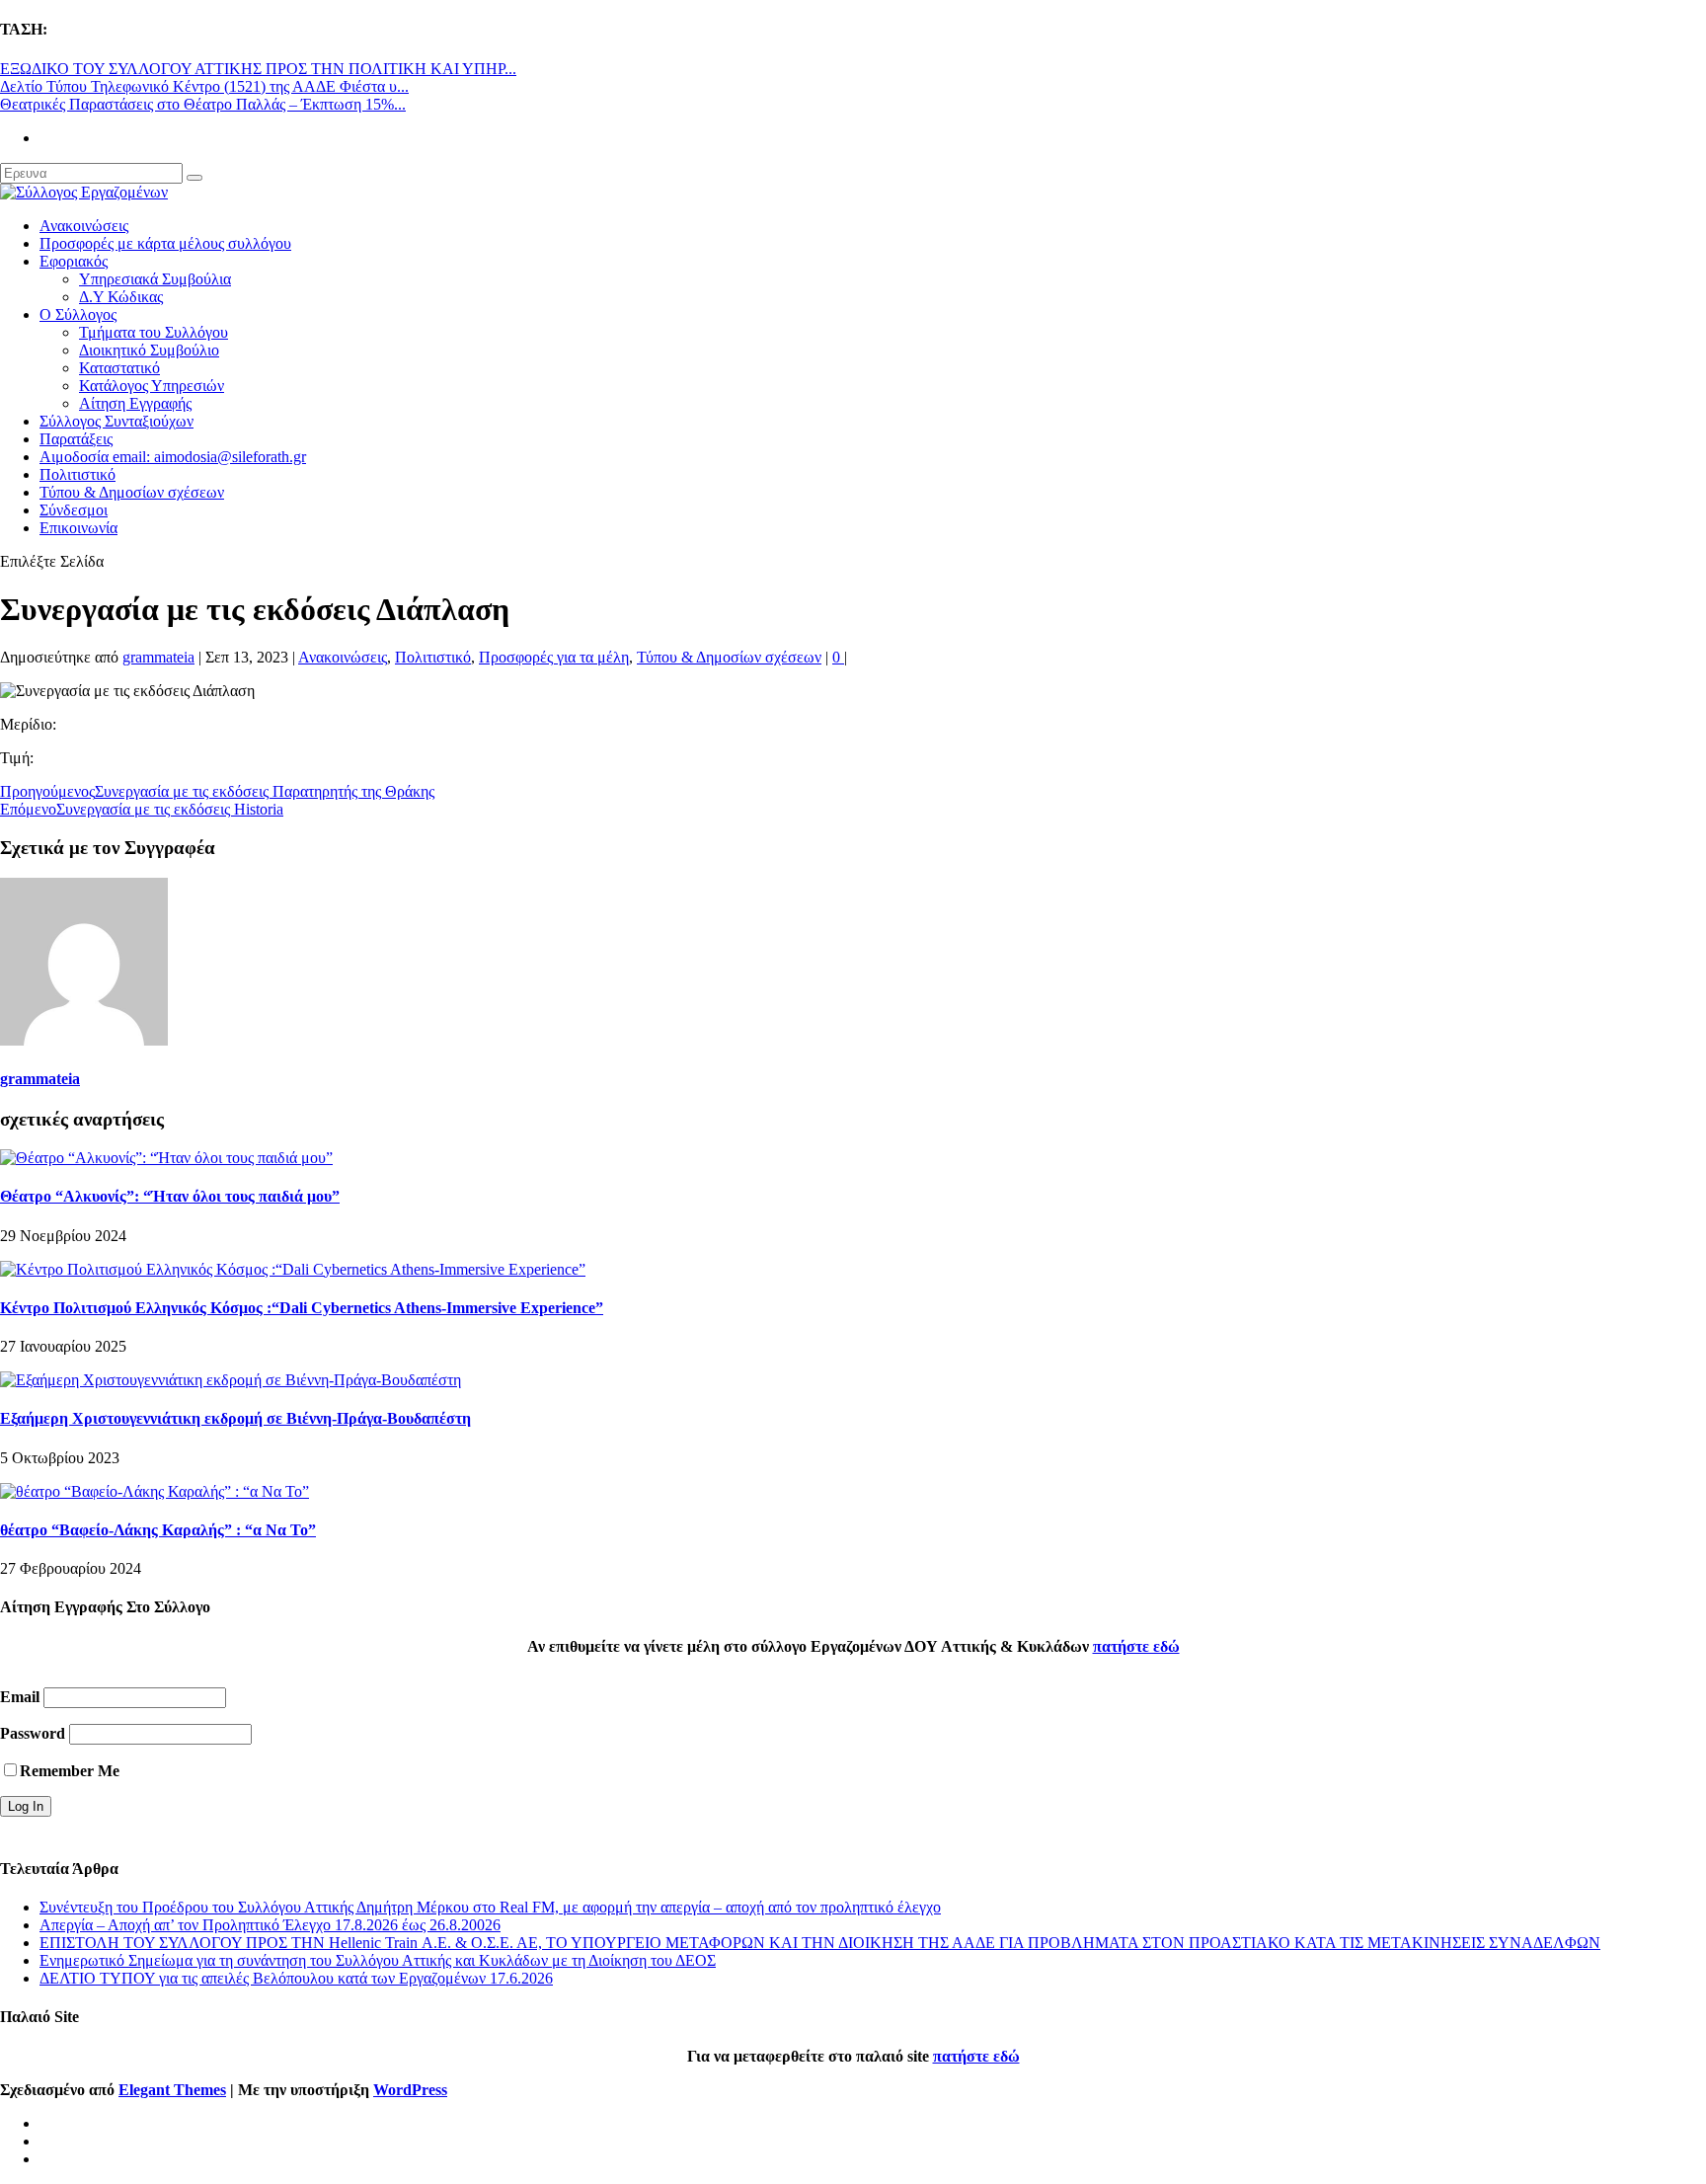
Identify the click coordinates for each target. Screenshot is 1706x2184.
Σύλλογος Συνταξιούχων (116, 421)
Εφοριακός (74, 261)
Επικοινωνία (78, 528)
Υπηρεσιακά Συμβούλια (155, 279)
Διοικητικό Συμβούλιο (149, 350)
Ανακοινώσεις (84, 226)
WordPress (410, 2090)
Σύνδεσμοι (74, 510)
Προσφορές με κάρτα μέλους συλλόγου (165, 243)
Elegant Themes (172, 2090)
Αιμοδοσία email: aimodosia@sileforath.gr (173, 457)
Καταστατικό (119, 368)
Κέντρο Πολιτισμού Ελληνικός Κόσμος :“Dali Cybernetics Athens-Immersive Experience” (302, 1308)
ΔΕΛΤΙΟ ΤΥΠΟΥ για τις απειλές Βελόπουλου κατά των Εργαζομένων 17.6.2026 (296, 1978)
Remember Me (70, 1771)
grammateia (158, 657)
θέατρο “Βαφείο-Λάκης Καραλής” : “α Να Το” (158, 1530)
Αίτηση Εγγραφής (135, 403)
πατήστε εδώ (1136, 1646)
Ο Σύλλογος (78, 314)
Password (33, 1733)
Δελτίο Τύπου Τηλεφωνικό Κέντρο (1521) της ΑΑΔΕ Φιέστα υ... (204, 86)
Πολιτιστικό (78, 474)
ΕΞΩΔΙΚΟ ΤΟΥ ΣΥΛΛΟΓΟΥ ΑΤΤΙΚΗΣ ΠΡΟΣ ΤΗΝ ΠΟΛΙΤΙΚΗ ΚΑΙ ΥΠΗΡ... (258, 69)
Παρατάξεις (76, 439)
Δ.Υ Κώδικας (121, 297)
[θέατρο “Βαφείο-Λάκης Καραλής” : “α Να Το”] (155, 1491)
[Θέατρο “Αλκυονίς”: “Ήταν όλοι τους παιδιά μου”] (166, 1158)
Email (20, 1697)
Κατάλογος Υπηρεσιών (152, 386)
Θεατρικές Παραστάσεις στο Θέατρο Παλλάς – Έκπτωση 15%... (203, 104)
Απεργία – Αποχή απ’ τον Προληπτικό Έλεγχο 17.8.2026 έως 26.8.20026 (270, 1925)
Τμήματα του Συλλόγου (154, 332)
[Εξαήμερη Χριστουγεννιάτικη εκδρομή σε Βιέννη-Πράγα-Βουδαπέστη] (231, 1380)
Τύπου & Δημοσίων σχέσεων (132, 492)
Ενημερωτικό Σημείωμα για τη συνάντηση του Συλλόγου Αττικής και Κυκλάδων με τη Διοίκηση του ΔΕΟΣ (378, 1960)
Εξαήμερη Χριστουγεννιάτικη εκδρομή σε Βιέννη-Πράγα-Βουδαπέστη (235, 1418)
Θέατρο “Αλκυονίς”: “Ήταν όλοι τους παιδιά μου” (170, 1196)
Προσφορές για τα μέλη (554, 657)
